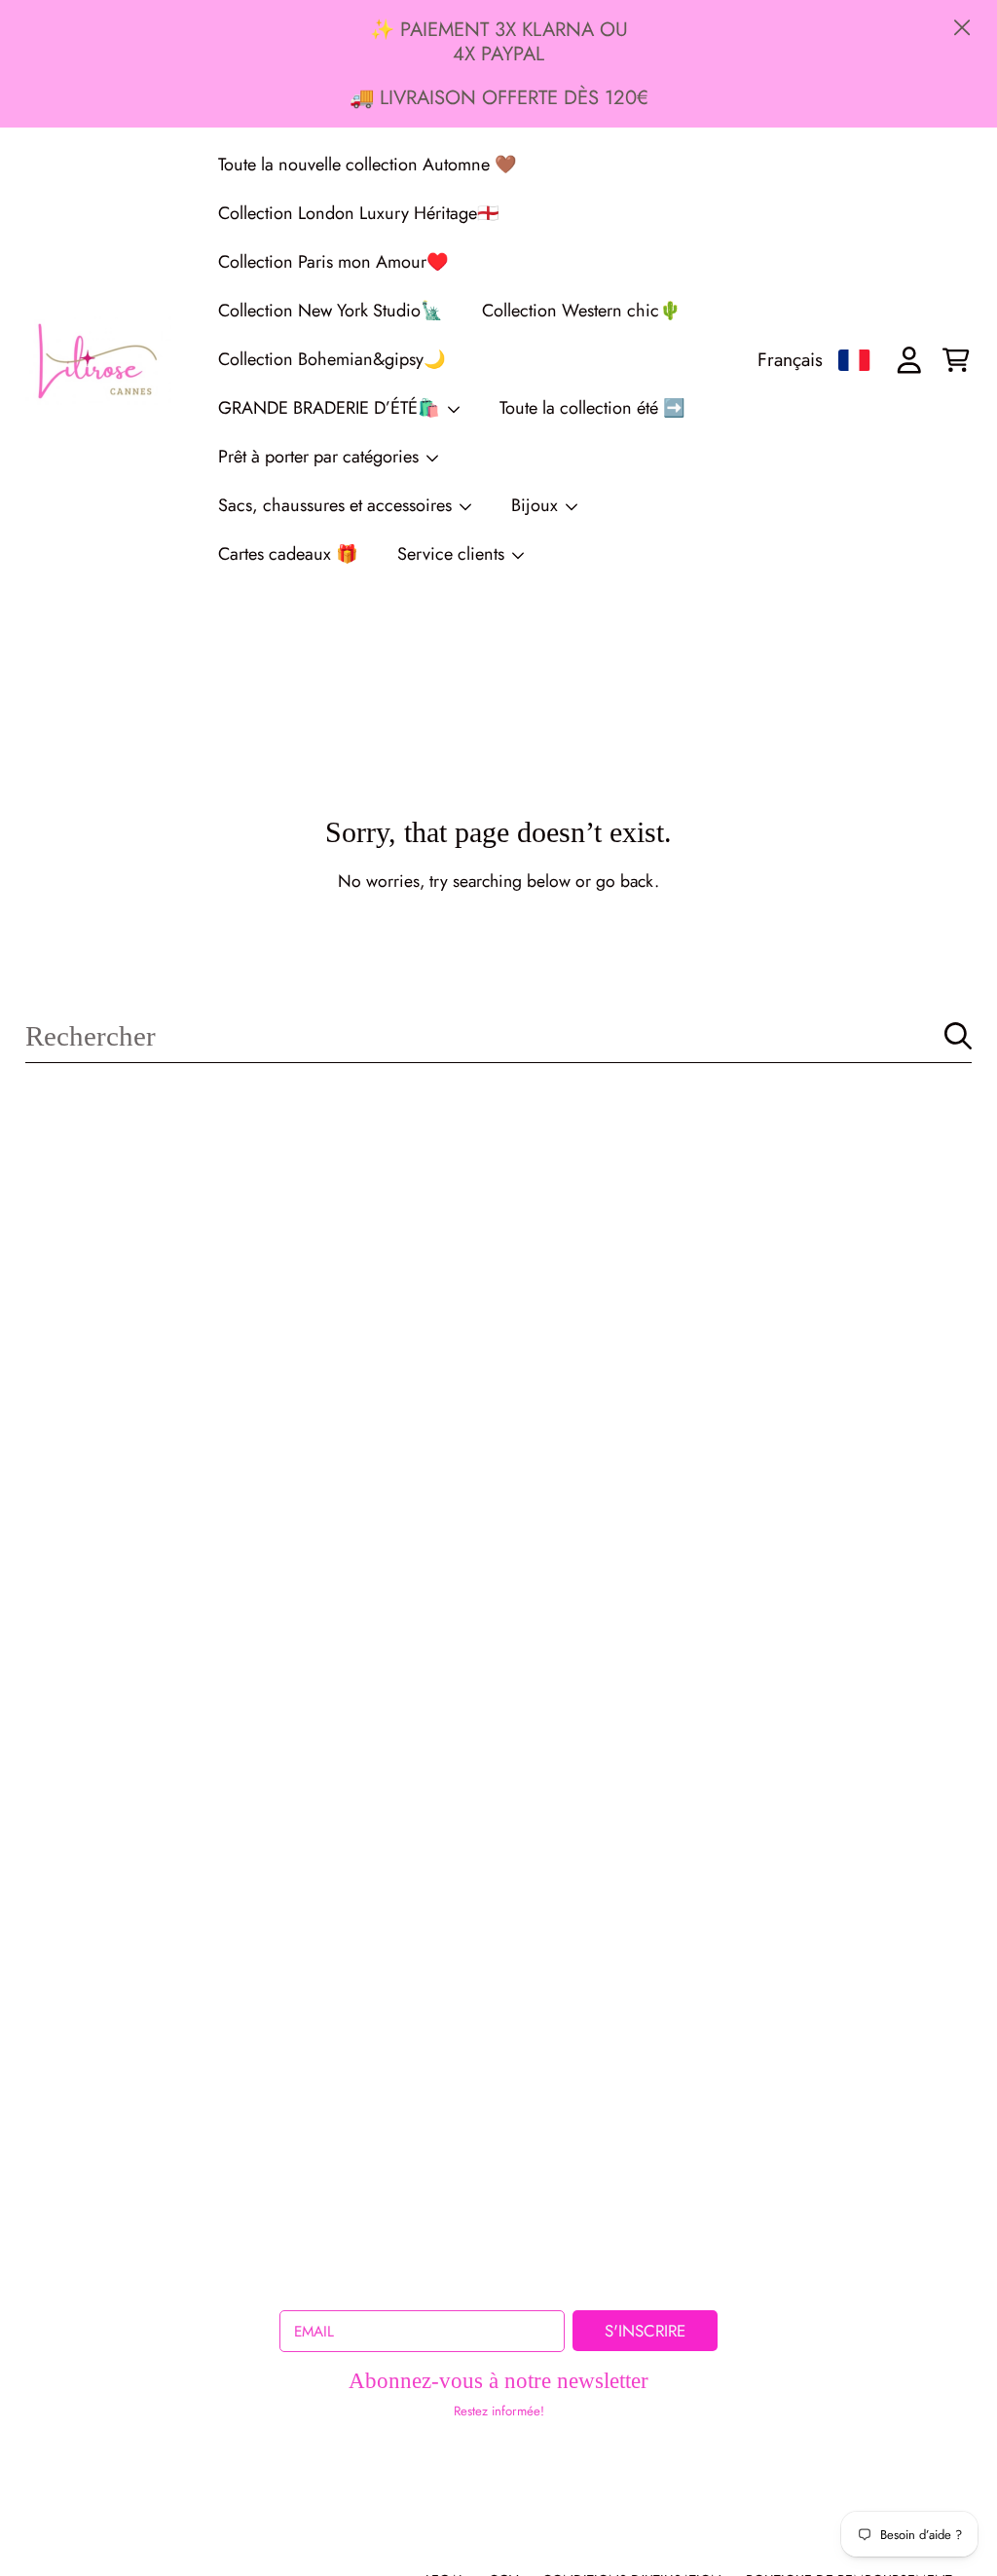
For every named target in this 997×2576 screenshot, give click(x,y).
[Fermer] (961, 28)
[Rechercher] (958, 1036)
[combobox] (498, 1035)
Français (790, 359)
